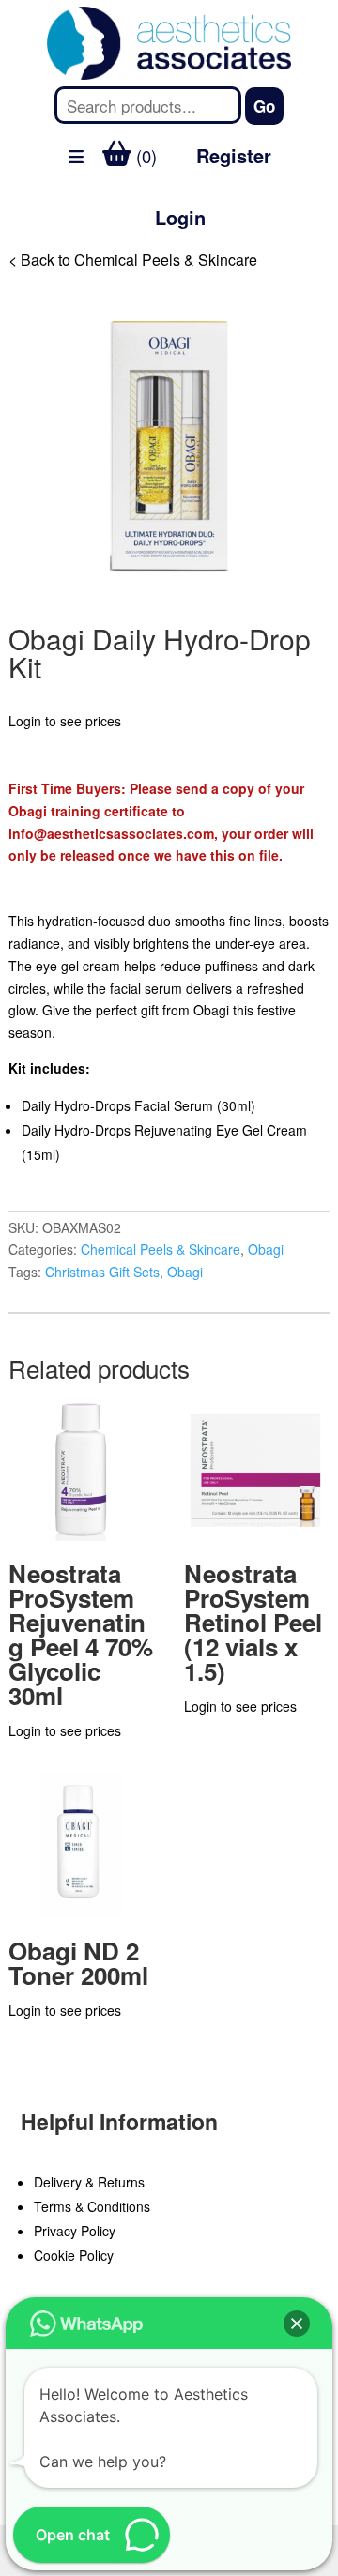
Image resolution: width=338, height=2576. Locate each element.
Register (234, 155)
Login (180, 217)
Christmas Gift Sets (102, 1272)
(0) (144, 156)
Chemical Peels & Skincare (161, 1249)
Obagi (266, 1249)
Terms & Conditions (92, 2206)
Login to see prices (65, 721)
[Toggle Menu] (24, 267)
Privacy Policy (75, 2231)
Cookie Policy (74, 2255)
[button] (297, 2324)
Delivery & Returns (89, 2182)
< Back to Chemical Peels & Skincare (133, 259)
